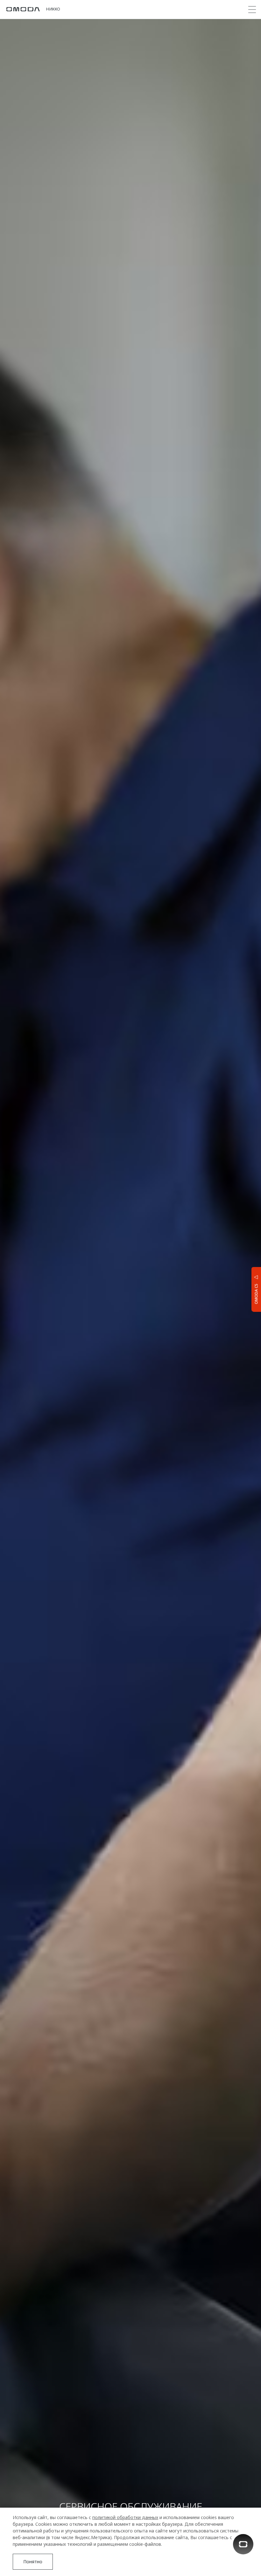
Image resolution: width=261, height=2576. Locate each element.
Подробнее (231, 2322)
